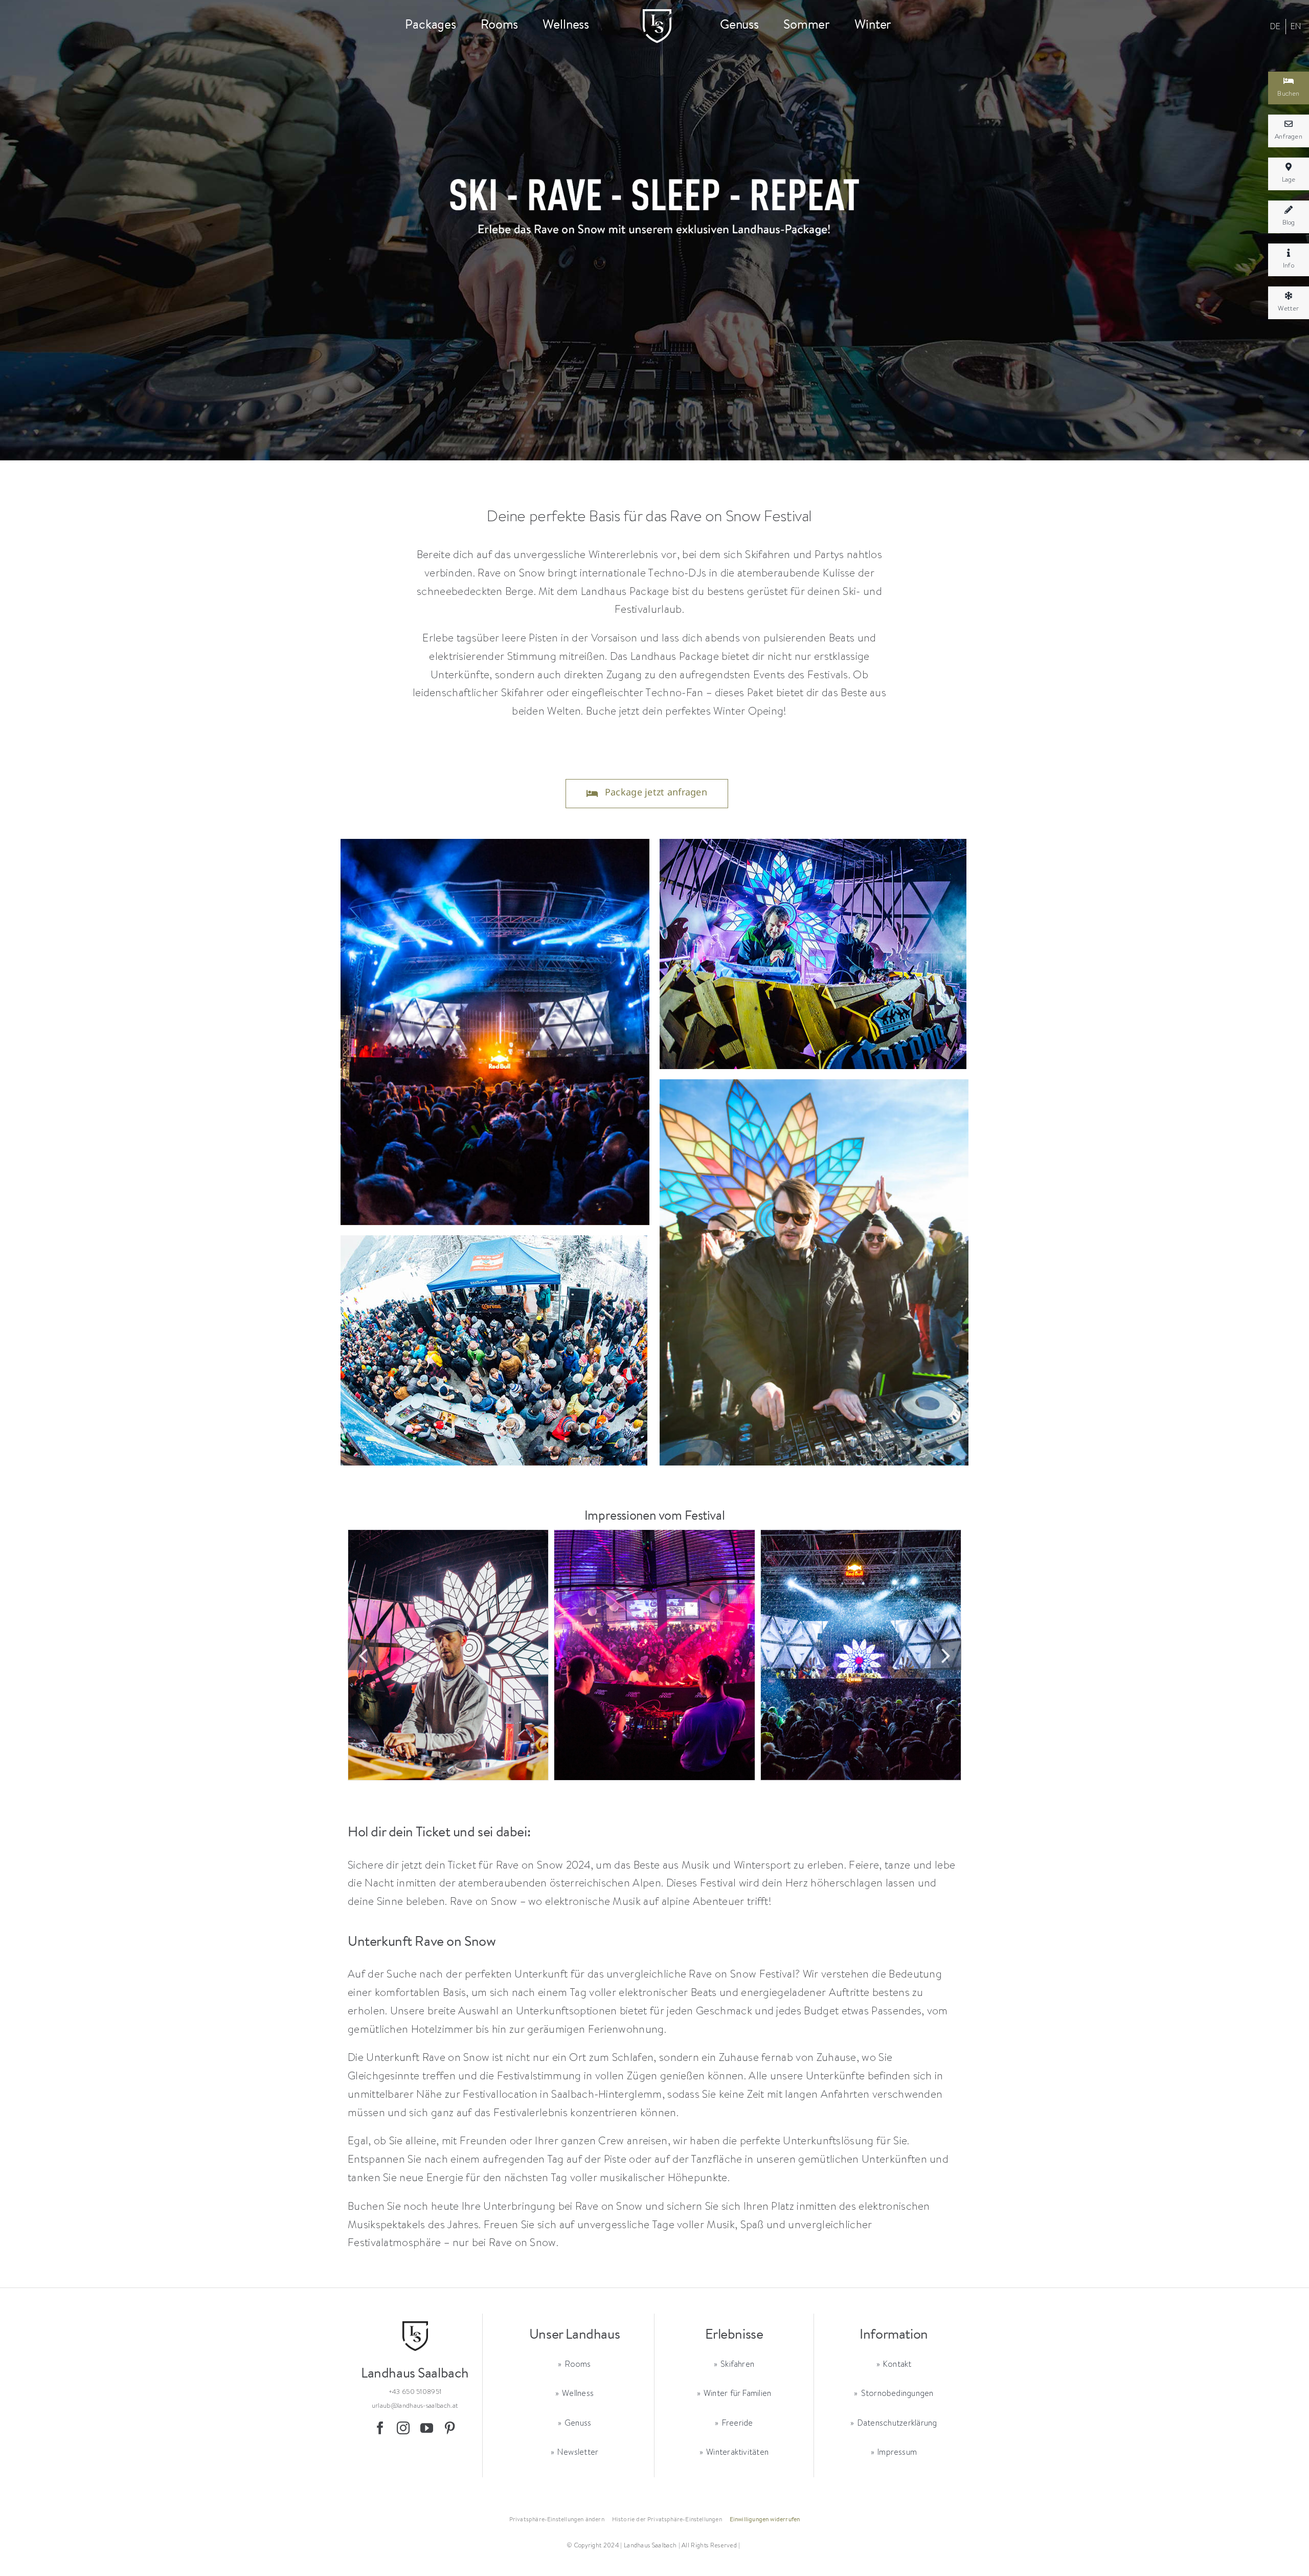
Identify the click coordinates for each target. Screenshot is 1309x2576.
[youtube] (427, 2428)
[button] (363, 1655)
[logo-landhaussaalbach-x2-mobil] (657, 14)
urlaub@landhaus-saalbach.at (415, 2405)
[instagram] (403, 2428)
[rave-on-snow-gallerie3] (861, 1655)
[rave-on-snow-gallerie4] (448, 1655)
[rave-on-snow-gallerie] (654, 1655)
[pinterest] (450, 2428)
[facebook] (380, 2428)
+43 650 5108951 (415, 2391)
